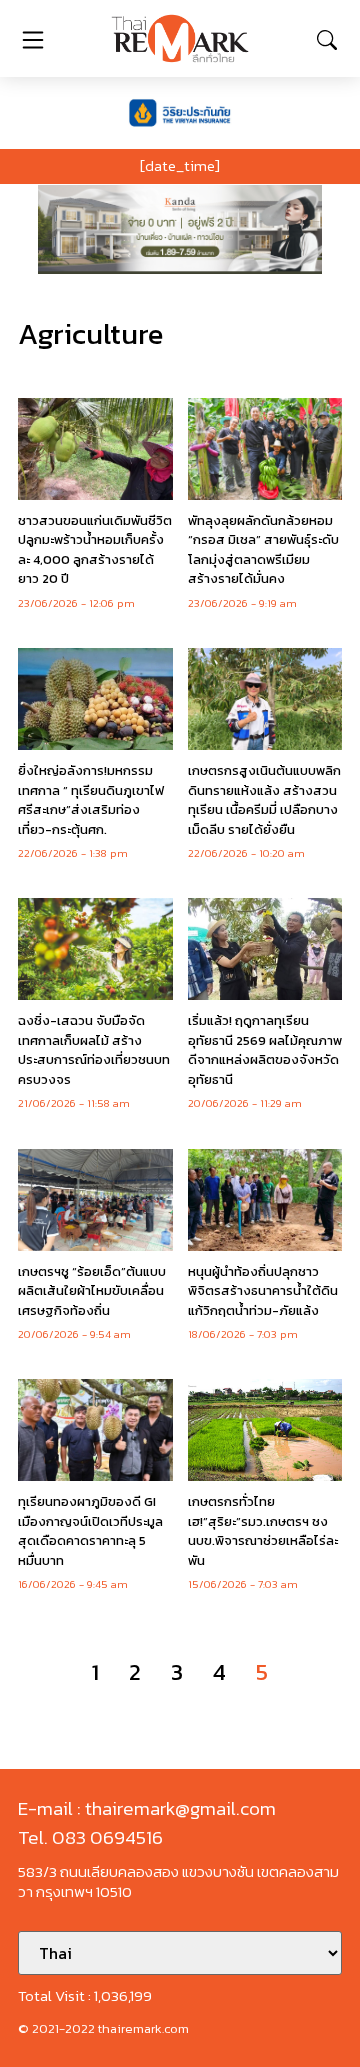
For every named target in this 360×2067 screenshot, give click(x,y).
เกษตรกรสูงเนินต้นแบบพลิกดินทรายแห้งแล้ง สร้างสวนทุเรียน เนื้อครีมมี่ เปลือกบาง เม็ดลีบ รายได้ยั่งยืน (264, 800)
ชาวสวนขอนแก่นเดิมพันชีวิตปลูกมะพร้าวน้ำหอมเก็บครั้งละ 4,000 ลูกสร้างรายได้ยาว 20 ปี (95, 550)
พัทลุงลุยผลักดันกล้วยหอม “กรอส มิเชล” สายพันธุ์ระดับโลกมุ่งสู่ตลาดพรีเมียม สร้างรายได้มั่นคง (263, 550)
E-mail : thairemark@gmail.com (147, 1808)
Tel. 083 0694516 (90, 1837)
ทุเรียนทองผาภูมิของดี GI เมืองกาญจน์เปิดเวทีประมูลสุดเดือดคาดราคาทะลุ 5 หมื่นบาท (90, 1531)
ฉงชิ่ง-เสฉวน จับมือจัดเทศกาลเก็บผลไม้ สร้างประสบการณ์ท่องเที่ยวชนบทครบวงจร (94, 1050)
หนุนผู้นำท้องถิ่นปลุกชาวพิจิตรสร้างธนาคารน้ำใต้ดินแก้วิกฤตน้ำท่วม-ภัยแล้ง (263, 1291)
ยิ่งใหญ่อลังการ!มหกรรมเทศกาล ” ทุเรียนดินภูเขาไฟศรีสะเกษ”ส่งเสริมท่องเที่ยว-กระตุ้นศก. (91, 800)
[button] (180, 229)
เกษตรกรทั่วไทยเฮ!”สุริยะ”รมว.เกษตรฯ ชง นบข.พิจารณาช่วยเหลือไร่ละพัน (263, 1531)
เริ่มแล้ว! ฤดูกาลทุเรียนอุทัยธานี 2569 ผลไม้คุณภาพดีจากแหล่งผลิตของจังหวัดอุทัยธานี (265, 1050)
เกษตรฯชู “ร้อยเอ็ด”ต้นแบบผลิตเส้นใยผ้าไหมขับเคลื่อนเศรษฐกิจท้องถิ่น (92, 1291)
